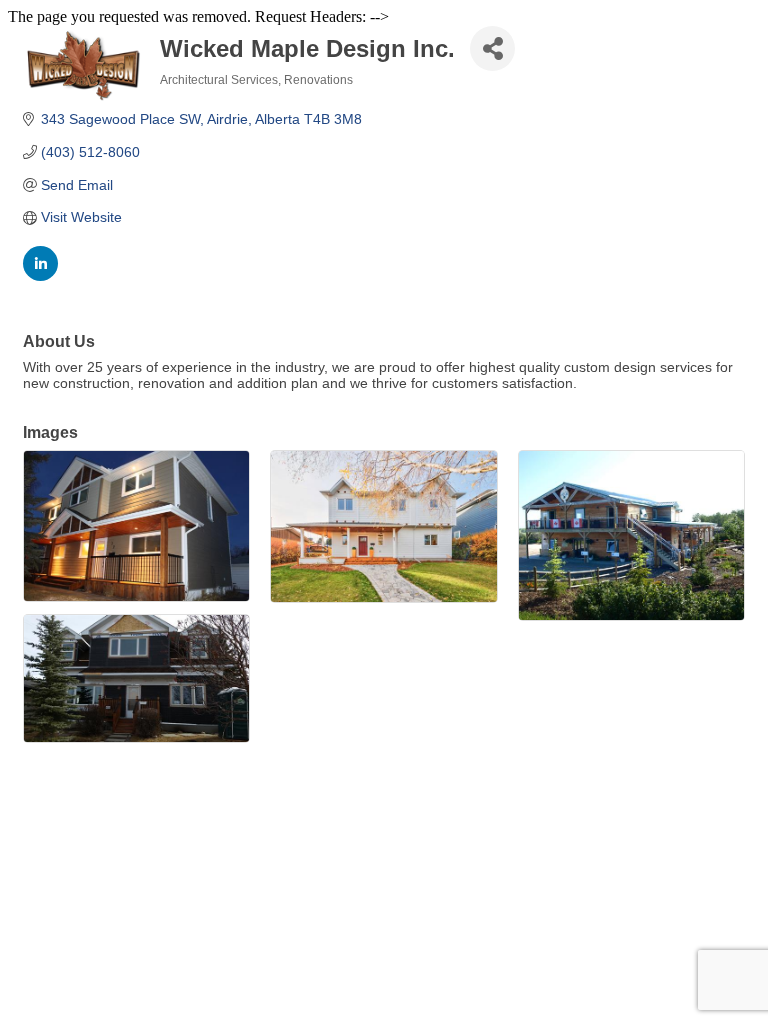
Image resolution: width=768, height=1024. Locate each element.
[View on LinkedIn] (40, 276)
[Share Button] (492, 48)
